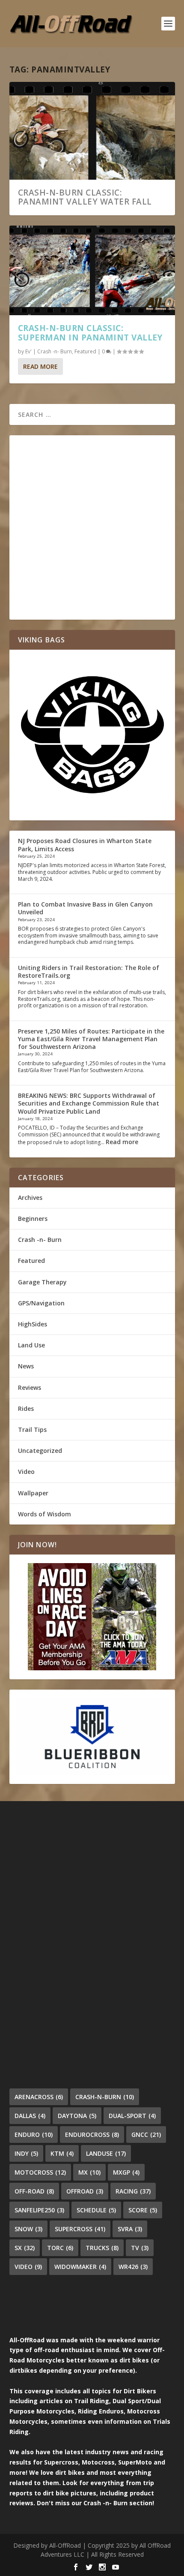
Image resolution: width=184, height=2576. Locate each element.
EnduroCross (92, 2135)
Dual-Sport (132, 2116)
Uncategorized (40, 1451)
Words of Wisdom (45, 1514)
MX (89, 2172)
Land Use (31, 1345)
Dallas (30, 2116)
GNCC (146, 2135)
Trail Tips (32, 1430)
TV (140, 2248)
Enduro (34, 2135)
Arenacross (39, 2097)
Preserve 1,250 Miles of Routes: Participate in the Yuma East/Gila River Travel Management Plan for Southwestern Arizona (91, 1039)
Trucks (102, 2248)
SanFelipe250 (39, 2210)
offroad (85, 2191)
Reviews (30, 1387)
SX (25, 2248)
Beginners (33, 1219)
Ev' (28, 351)
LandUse (106, 2153)
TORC (60, 2248)
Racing (133, 2191)
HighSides (33, 1324)
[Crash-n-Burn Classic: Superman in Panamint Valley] (92, 270)
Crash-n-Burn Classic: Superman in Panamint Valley (90, 333)
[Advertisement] (92, 527)
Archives (30, 1198)
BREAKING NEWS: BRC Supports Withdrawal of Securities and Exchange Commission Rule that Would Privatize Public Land (89, 1103)
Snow (28, 2229)
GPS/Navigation (41, 1303)
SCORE (143, 2210)
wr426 (133, 2267)
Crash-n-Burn (105, 2097)
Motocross (40, 2172)
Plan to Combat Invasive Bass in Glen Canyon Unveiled (85, 908)
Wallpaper (33, 1493)
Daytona (77, 2116)
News (26, 1366)
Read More (40, 366)
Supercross (80, 2229)
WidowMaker (80, 2267)
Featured (85, 351)
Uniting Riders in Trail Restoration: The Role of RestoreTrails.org (89, 972)
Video (26, 1472)
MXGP (126, 2172)
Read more (122, 1142)
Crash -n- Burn (55, 351)
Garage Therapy (42, 1282)
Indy (26, 2153)
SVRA (130, 2229)
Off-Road (34, 2191)
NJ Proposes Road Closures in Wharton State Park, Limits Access (85, 845)
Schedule (96, 2210)
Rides (26, 1409)
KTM (62, 2153)
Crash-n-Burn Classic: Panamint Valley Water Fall (85, 197)
